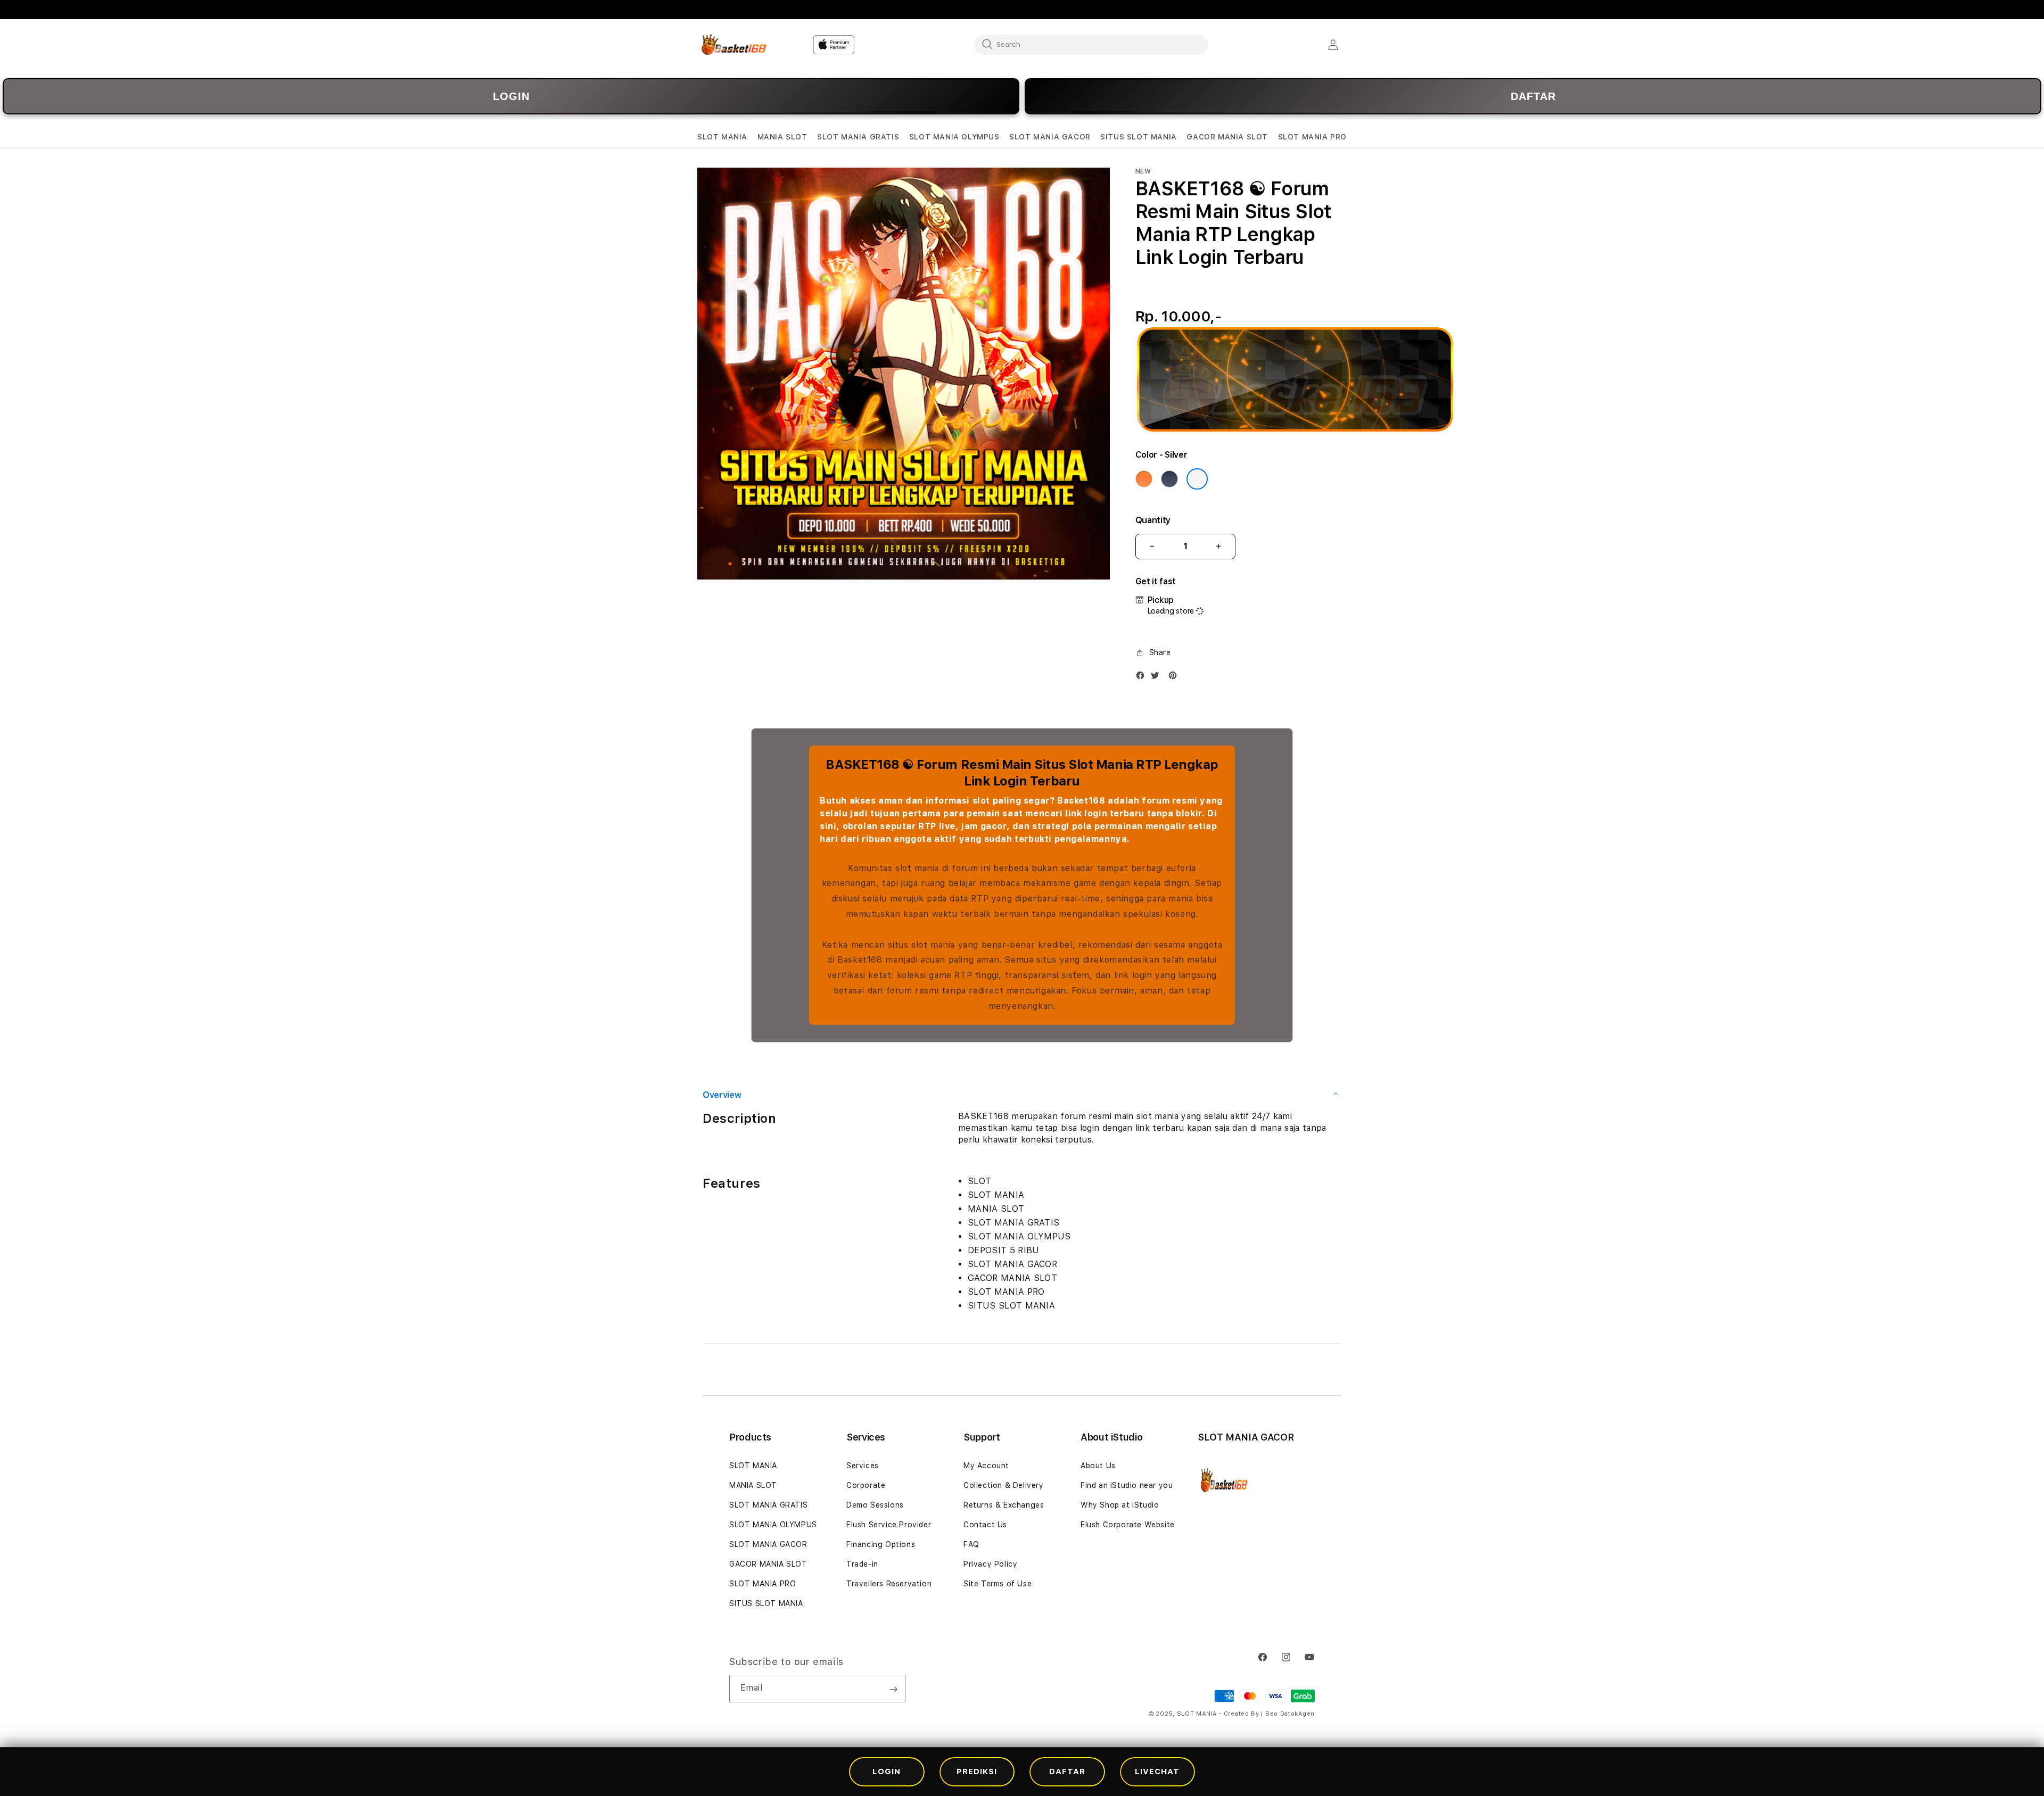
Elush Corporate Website (1128, 1525)
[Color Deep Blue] (1169, 479)
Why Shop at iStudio (1120, 1505)
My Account (986, 1466)
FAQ (971, 1544)
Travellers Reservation (889, 1584)
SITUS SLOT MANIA (766, 1603)
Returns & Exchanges (1004, 1505)
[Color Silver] (1197, 479)
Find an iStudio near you (1127, 1485)
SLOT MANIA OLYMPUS (773, 1525)
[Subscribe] (893, 1689)
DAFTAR (1533, 96)
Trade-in (862, 1564)
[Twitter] (1158, 678)
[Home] (734, 45)
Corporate (866, 1485)
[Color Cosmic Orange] (1144, 479)
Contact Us (985, 1525)
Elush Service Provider (889, 1525)
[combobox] (1091, 44)
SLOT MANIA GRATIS (768, 1505)
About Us (1098, 1466)
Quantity (1153, 520)
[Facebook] (1143, 678)
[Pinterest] (1175, 678)
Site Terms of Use (998, 1584)
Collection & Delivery (1004, 1485)
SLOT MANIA (753, 1466)
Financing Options (881, 1544)
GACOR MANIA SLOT (768, 1564)
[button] (722, 137)
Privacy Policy (990, 1564)
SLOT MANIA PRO (763, 1584)
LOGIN (511, 96)
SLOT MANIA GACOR (768, 1544)
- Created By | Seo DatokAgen (1267, 1714)
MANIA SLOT (753, 1485)
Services (863, 1466)
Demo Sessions (875, 1505)
